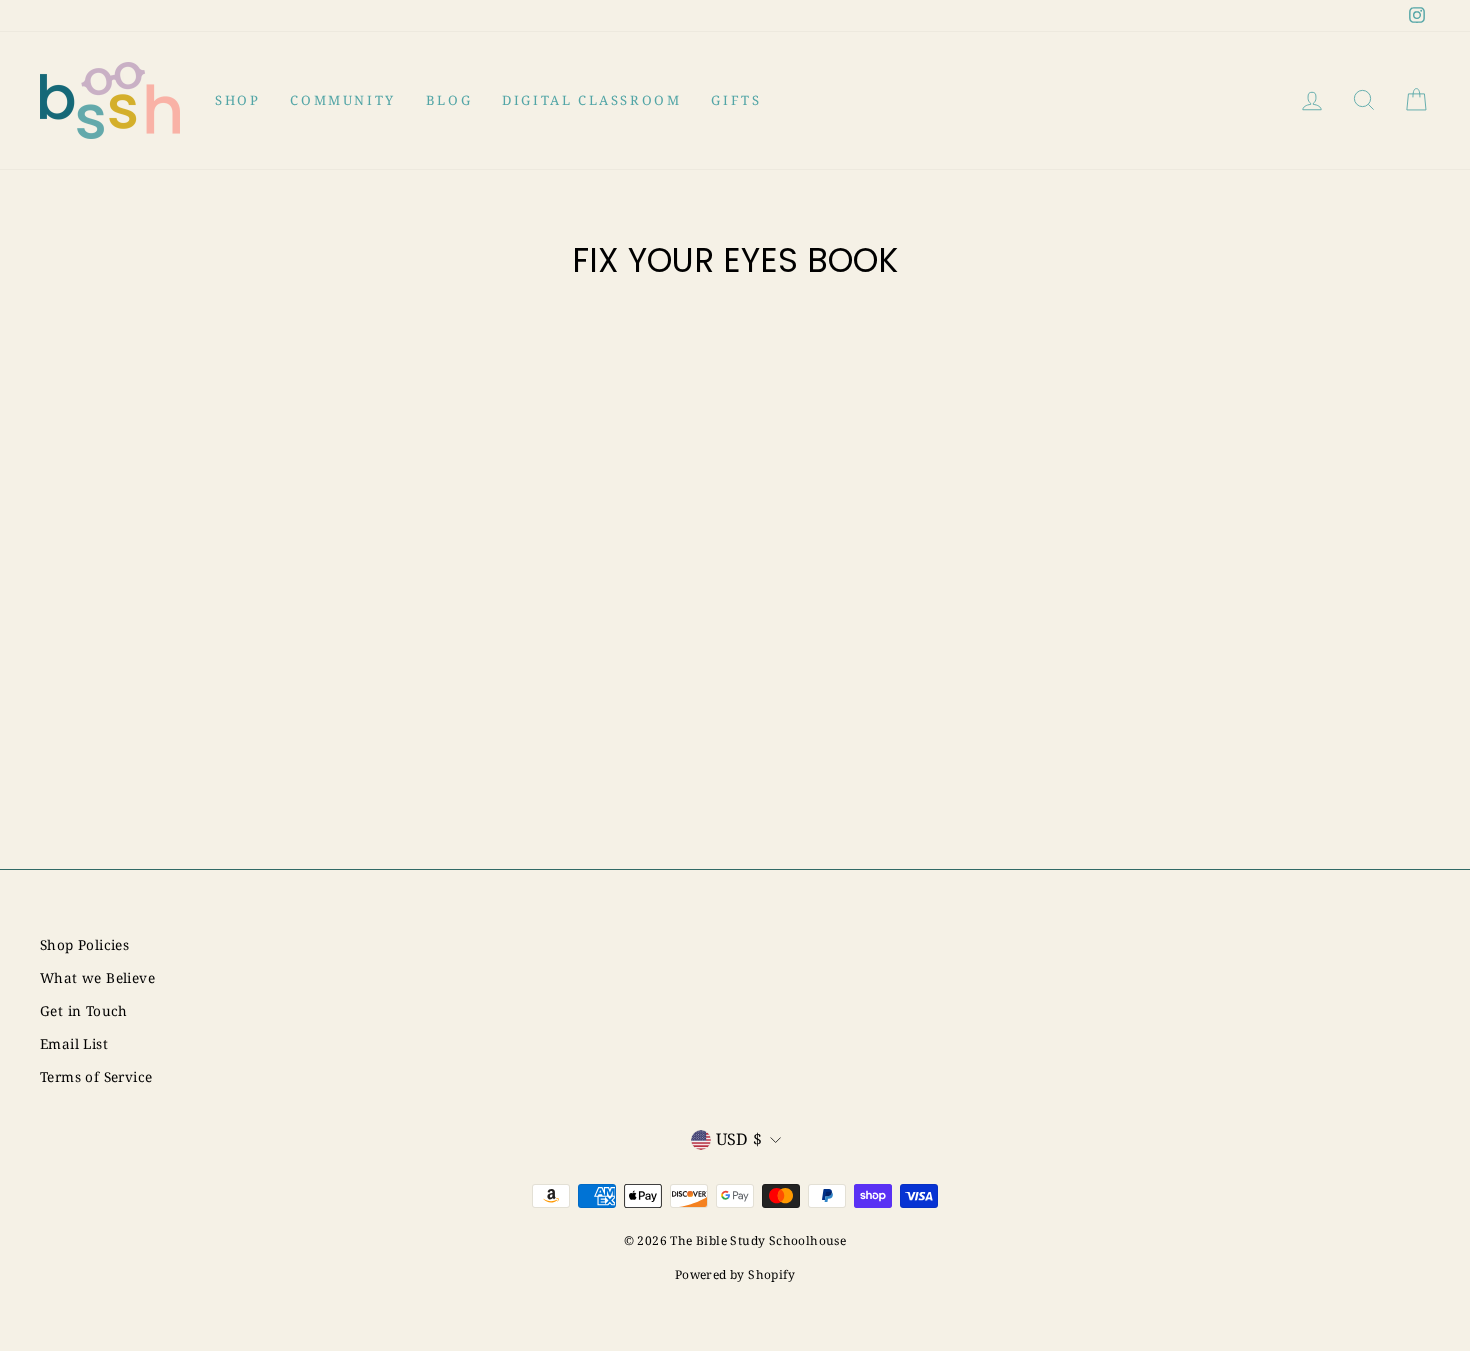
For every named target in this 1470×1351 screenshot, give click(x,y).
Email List (74, 1043)
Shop (237, 100)
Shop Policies (84, 944)
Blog (449, 100)
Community (342, 100)
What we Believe (97, 977)
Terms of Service (96, 1076)
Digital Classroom (591, 100)
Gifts (736, 100)
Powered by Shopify (735, 1274)
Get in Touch (84, 1010)
